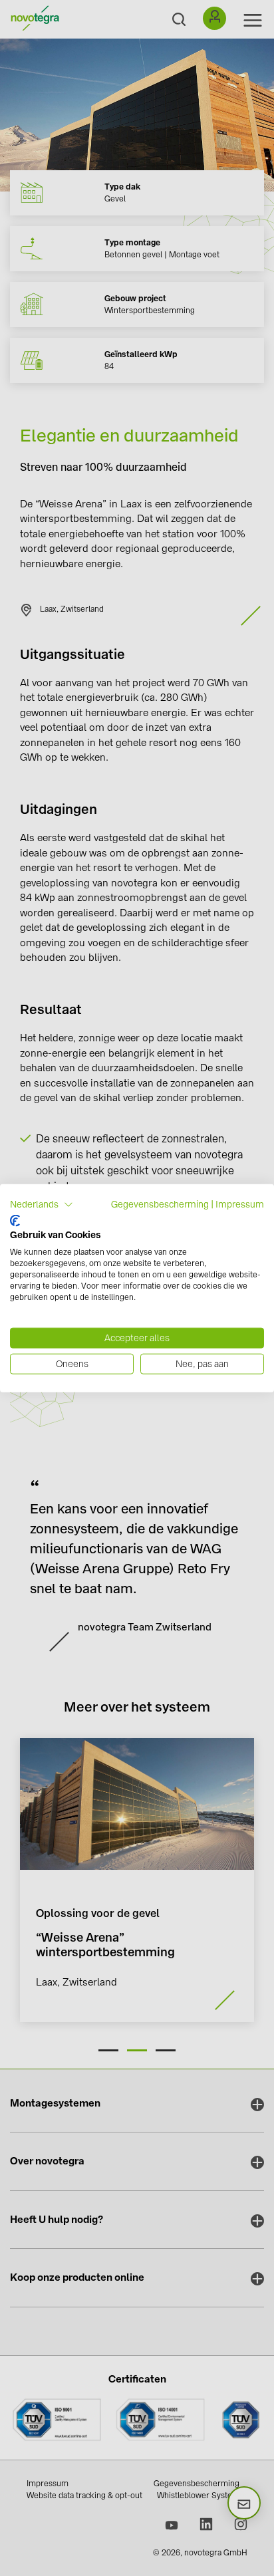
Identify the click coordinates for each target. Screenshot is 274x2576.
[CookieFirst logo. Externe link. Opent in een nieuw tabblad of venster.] (15, 1220)
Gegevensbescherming (160, 1204)
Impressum (240, 1204)
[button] (42, 1205)
